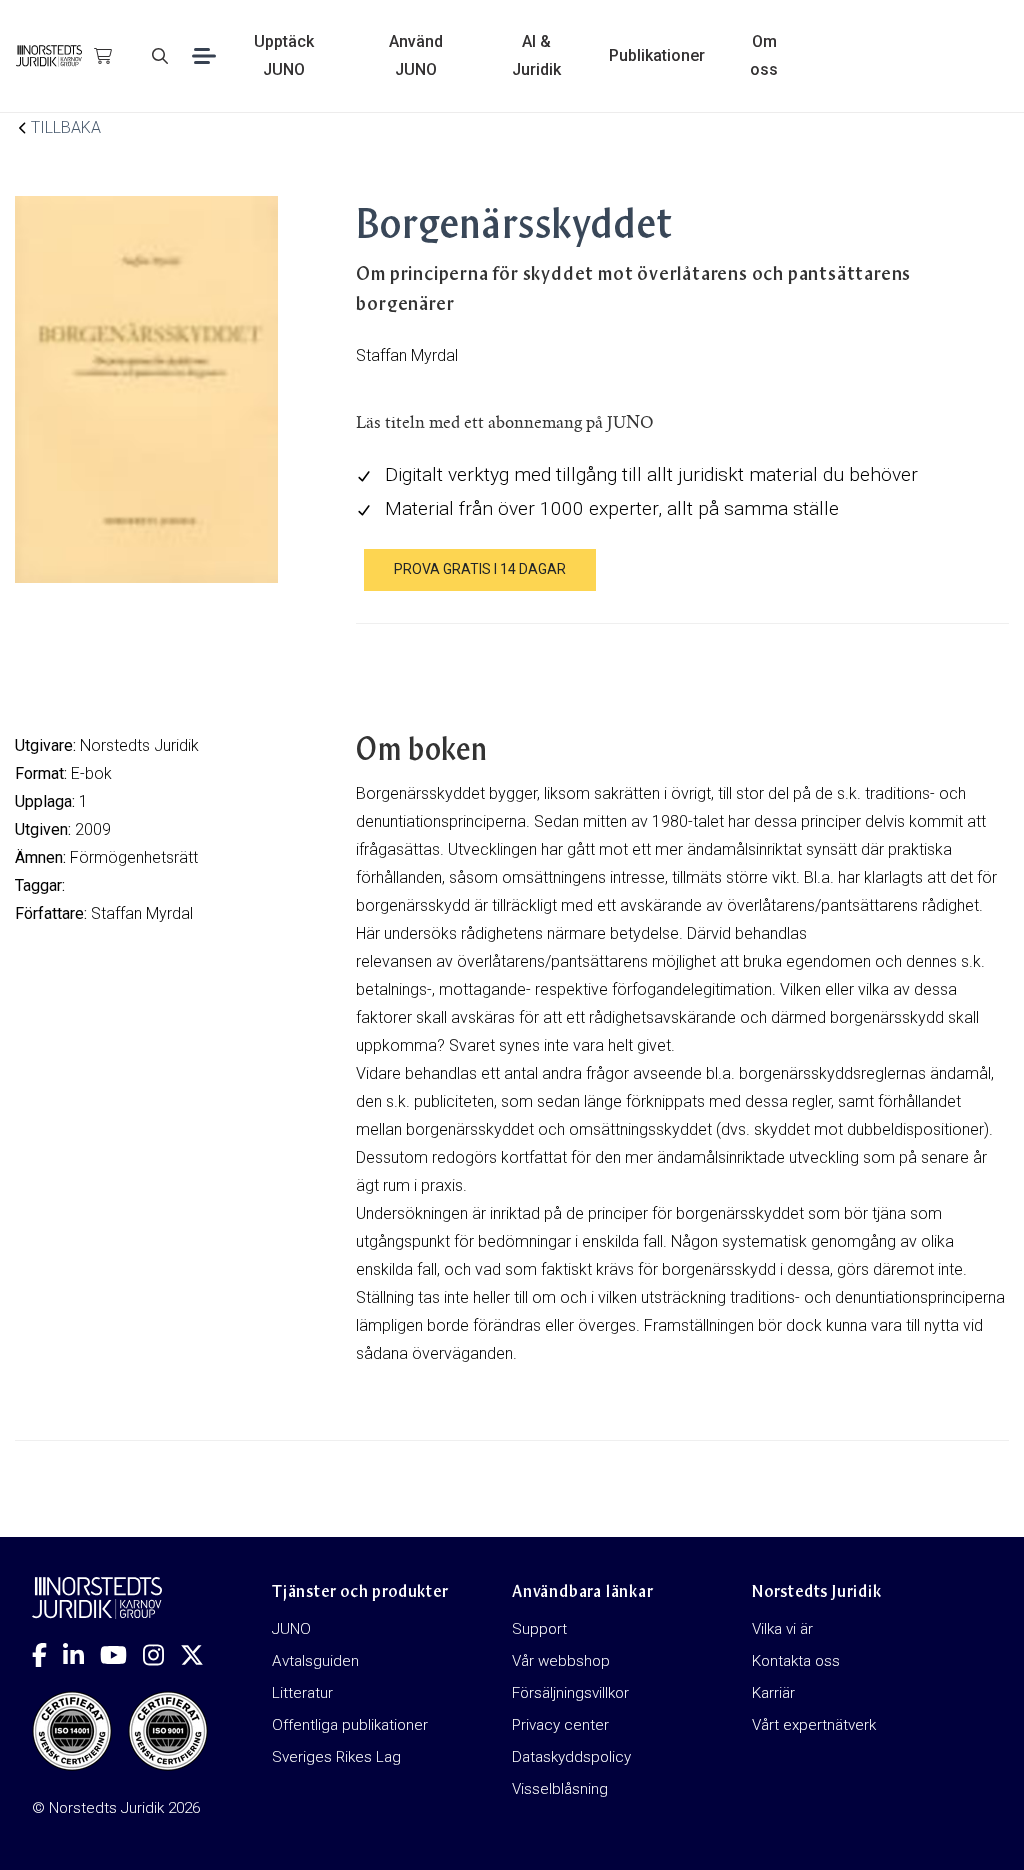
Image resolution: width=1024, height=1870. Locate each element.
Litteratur (302, 1693)
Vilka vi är (782, 1629)
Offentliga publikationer (350, 1725)
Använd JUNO (416, 55)
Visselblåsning (560, 1789)
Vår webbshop (561, 1661)
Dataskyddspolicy (571, 1757)
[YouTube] (121, 1655)
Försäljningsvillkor (570, 1693)
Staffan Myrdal (142, 913)
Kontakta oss (796, 1661)
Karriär (773, 1693)
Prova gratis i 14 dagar (480, 569)
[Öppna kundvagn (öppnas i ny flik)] (103, 56)
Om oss (764, 55)
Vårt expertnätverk (814, 1725)
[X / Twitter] (200, 1655)
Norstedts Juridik (139, 745)
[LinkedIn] (81, 1655)
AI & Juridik (536, 55)
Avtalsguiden (315, 1661)
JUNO (291, 1629)
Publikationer (657, 55)
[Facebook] (47, 1655)
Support (539, 1629)
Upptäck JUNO (284, 55)
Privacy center (560, 1725)
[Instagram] (161, 1655)
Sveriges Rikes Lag (336, 1757)
